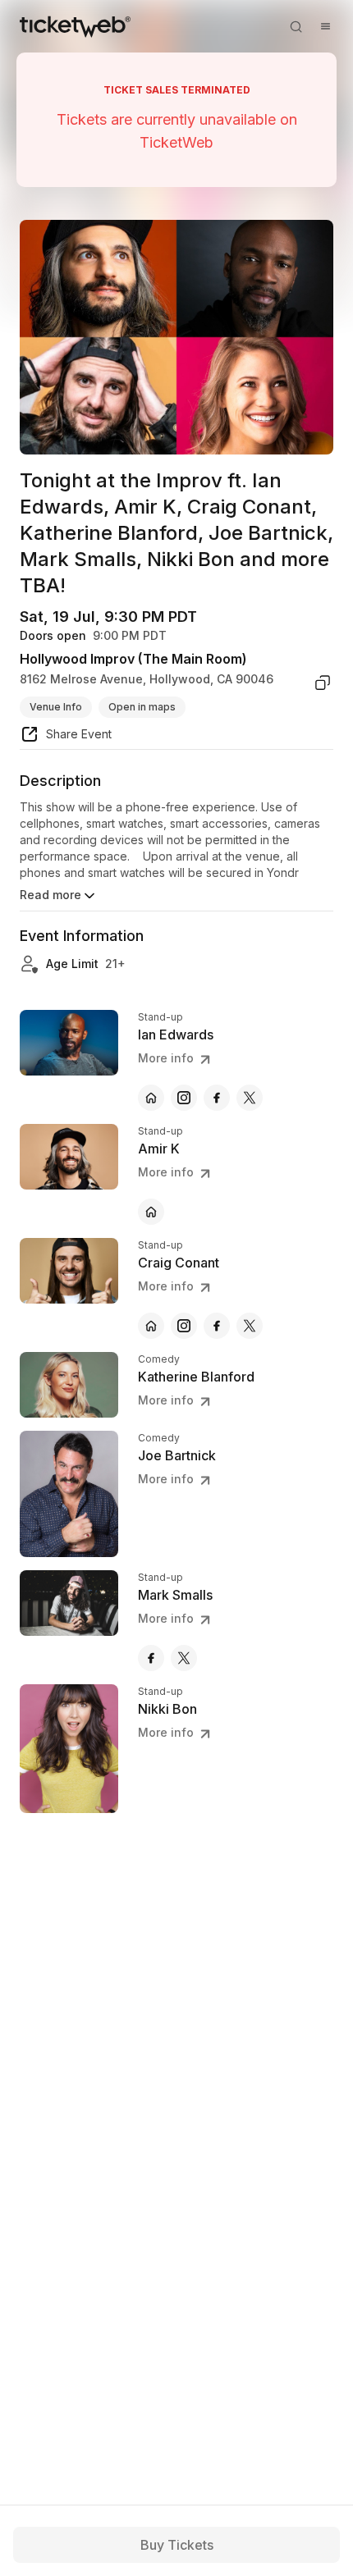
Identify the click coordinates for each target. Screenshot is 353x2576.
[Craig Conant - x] (250, 1326)
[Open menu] (325, 26)
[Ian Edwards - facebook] (217, 1098)
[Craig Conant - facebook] (217, 1326)
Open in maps (142, 707)
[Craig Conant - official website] (151, 1326)
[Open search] (296, 26)
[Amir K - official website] (151, 1212)
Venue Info (56, 707)
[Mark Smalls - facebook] (151, 1658)
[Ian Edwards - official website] (151, 1098)
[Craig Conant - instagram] (184, 1326)
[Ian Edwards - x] (250, 1098)
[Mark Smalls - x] (184, 1658)
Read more (50, 895)
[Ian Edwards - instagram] (184, 1098)
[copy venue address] (323, 683)
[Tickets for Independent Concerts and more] (75, 26)
